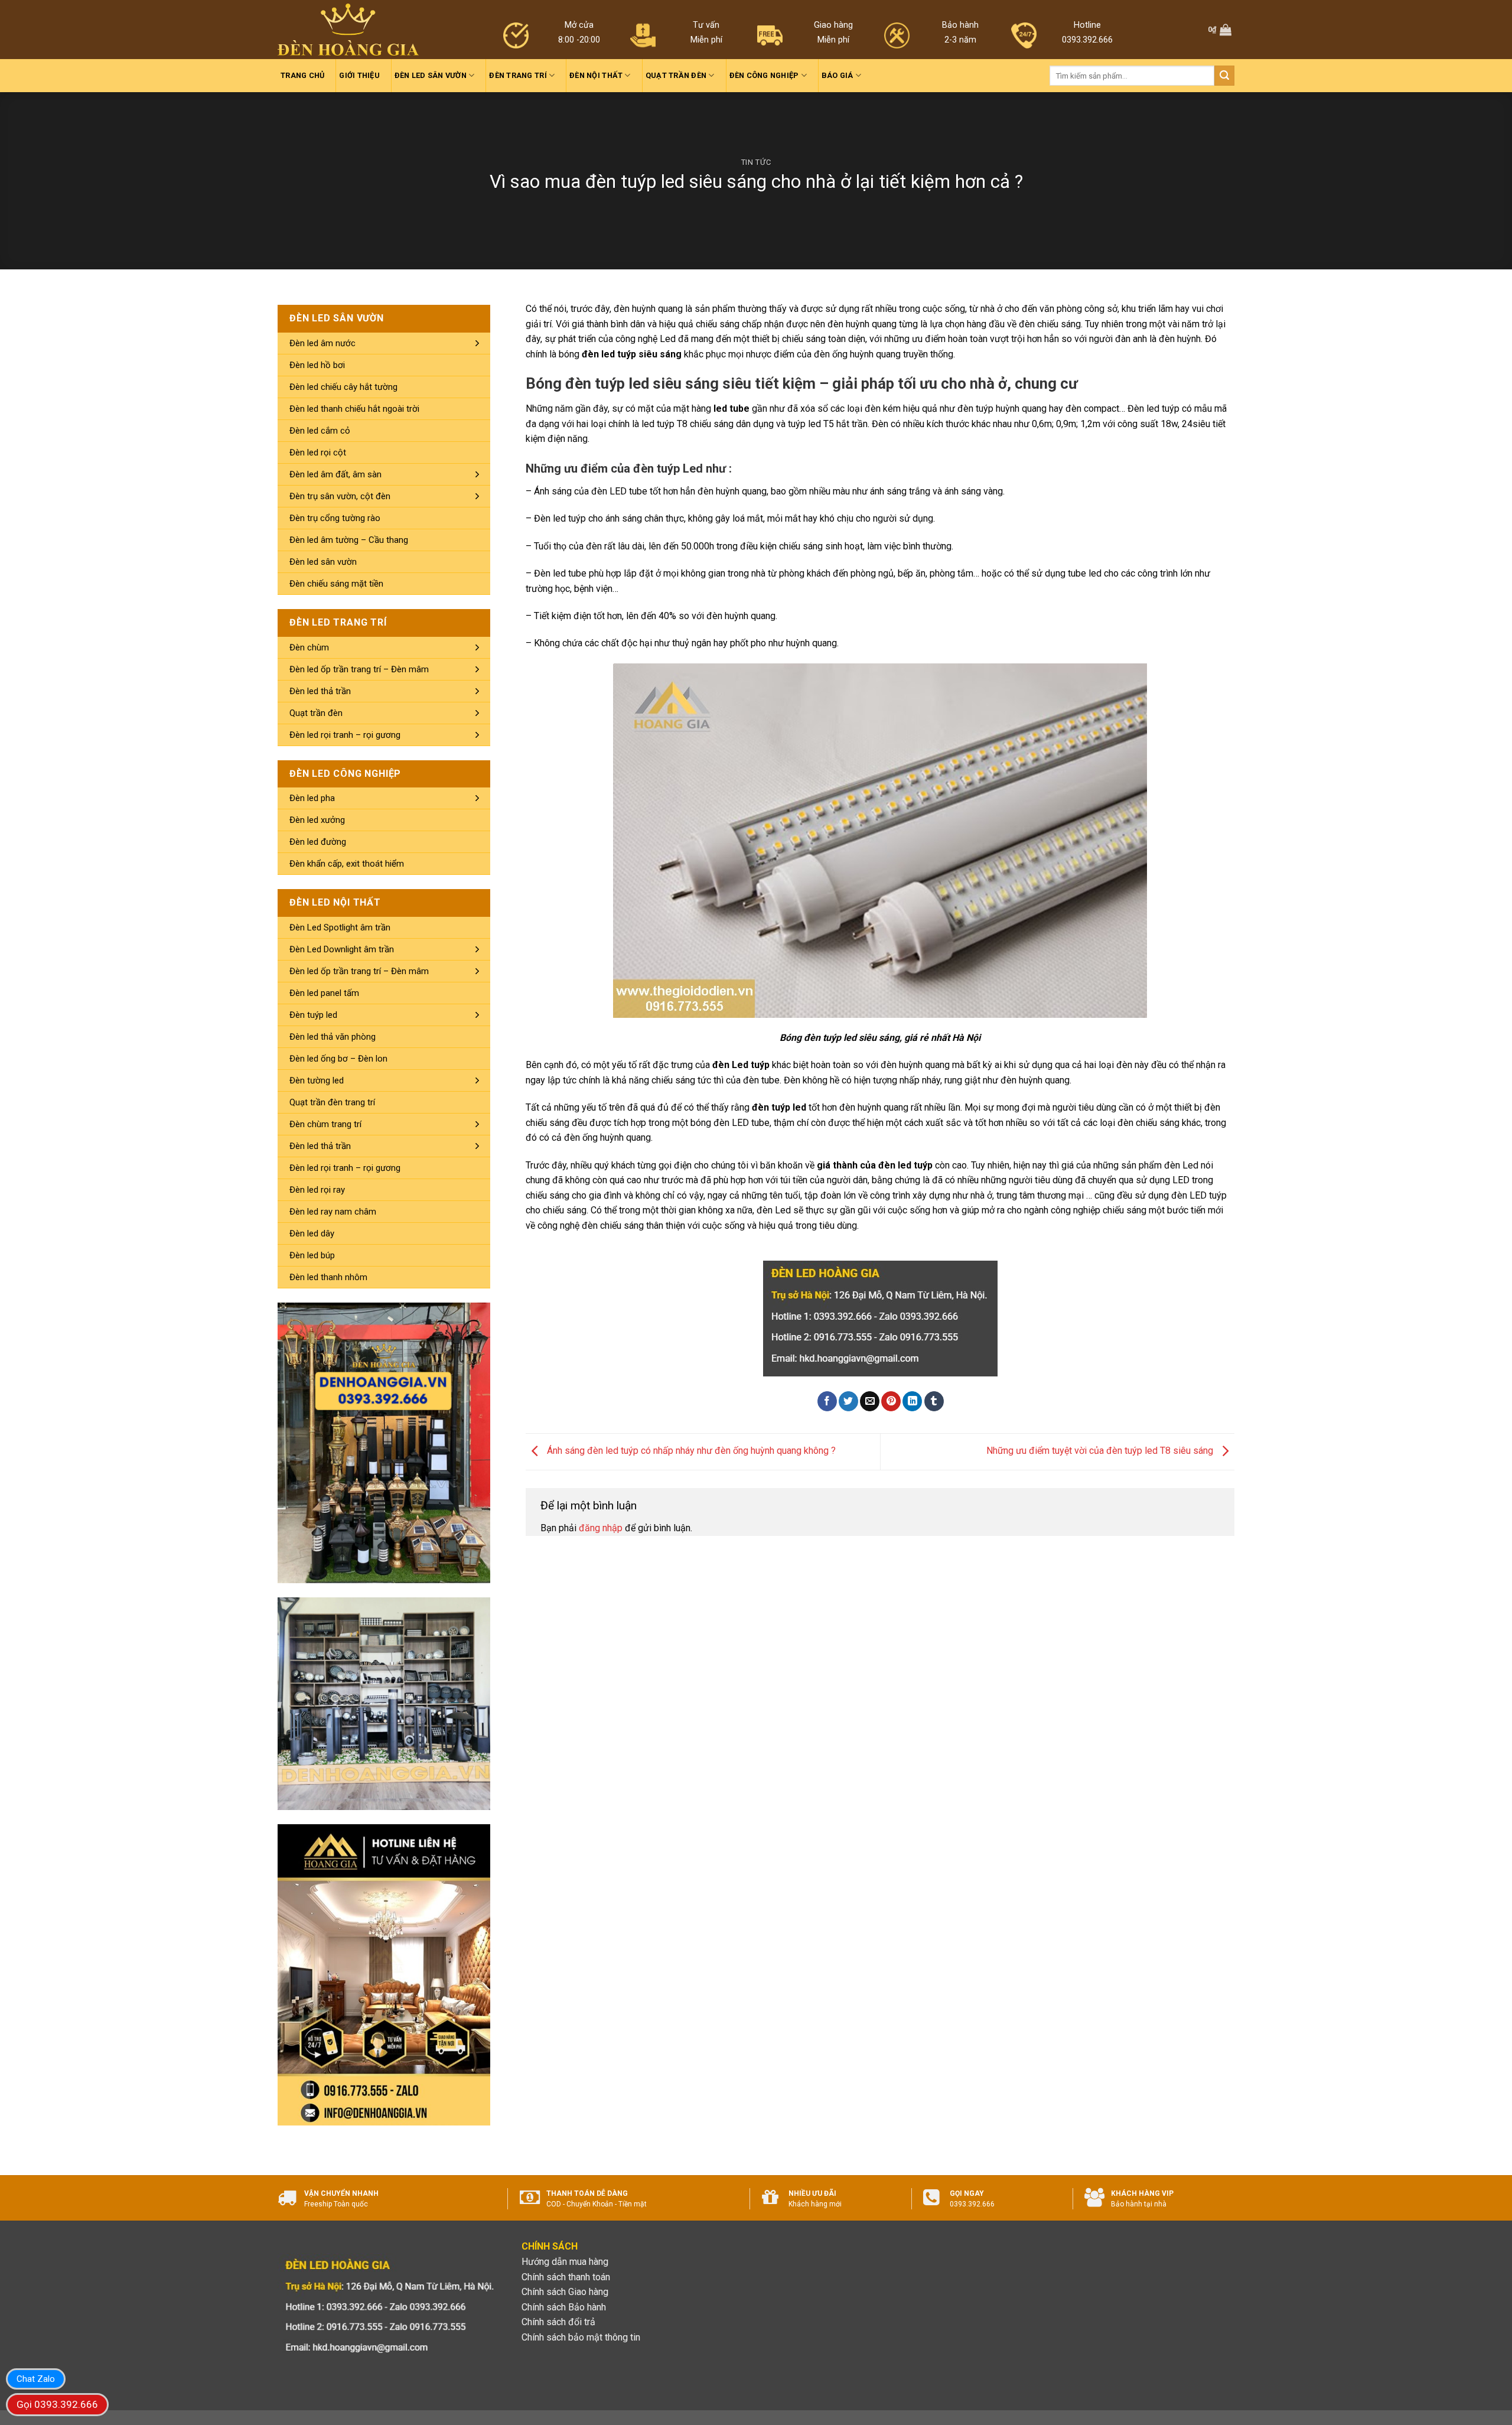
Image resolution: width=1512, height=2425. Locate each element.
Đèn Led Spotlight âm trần (340, 927)
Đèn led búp (312, 1255)
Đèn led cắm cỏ (320, 431)
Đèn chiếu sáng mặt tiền (336, 584)
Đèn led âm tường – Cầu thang (349, 540)
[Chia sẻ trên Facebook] (827, 1401)
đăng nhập (601, 1528)
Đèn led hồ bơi (317, 365)
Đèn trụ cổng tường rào (335, 518)
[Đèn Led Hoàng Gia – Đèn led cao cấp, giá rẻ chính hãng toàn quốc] (348, 30)
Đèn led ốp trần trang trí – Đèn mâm (359, 669)
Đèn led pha (312, 798)
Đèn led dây (312, 1233)
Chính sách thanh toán (566, 2277)
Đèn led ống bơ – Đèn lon (338, 1059)
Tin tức (756, 162)
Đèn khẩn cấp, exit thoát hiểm (347, 864)
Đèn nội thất (596, 75)
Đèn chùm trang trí (325, 1124)
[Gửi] (1224, 76)
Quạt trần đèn (676, 75)
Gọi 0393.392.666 (57, 2404)
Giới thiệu (359, 75)
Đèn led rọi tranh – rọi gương (345, 735)
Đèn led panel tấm (324, 993)
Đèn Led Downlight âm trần (342, 949)
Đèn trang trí (518, 75)
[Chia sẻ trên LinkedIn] (912, 1401)
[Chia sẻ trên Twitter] (848, 1401)
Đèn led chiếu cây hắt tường (343, 387)
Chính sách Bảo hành (564, 2307)
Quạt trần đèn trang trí (332, 1102)
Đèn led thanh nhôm (328, 1277)
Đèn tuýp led (313, 1015)
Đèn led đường (318, 842)
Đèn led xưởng (317, 820)
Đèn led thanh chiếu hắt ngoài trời (354, 409)
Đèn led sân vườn (431, 75)
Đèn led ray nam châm (333, 1212)
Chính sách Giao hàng (565, 2292)
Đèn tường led (317, 1080)
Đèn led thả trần (320, 691)
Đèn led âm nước (322, 343)
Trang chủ (302, 75)
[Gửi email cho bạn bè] (870, 1401)
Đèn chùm (309, 647)
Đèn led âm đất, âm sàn (335, 474)
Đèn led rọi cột (318, 453)
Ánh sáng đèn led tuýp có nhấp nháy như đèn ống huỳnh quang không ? (690, 1451)
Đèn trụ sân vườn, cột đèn (340, 496)
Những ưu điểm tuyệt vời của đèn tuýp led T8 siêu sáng (1101, 1451)
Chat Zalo (36, 2379)
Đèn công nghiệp (764, 75)
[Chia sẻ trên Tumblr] (934, 1401)
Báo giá (838, 75)
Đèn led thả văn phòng (333, 1037)
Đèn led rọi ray (317, 1190)
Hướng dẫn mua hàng (565, 2262)
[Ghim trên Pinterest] (891, 1401)
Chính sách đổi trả (558, 2322)
